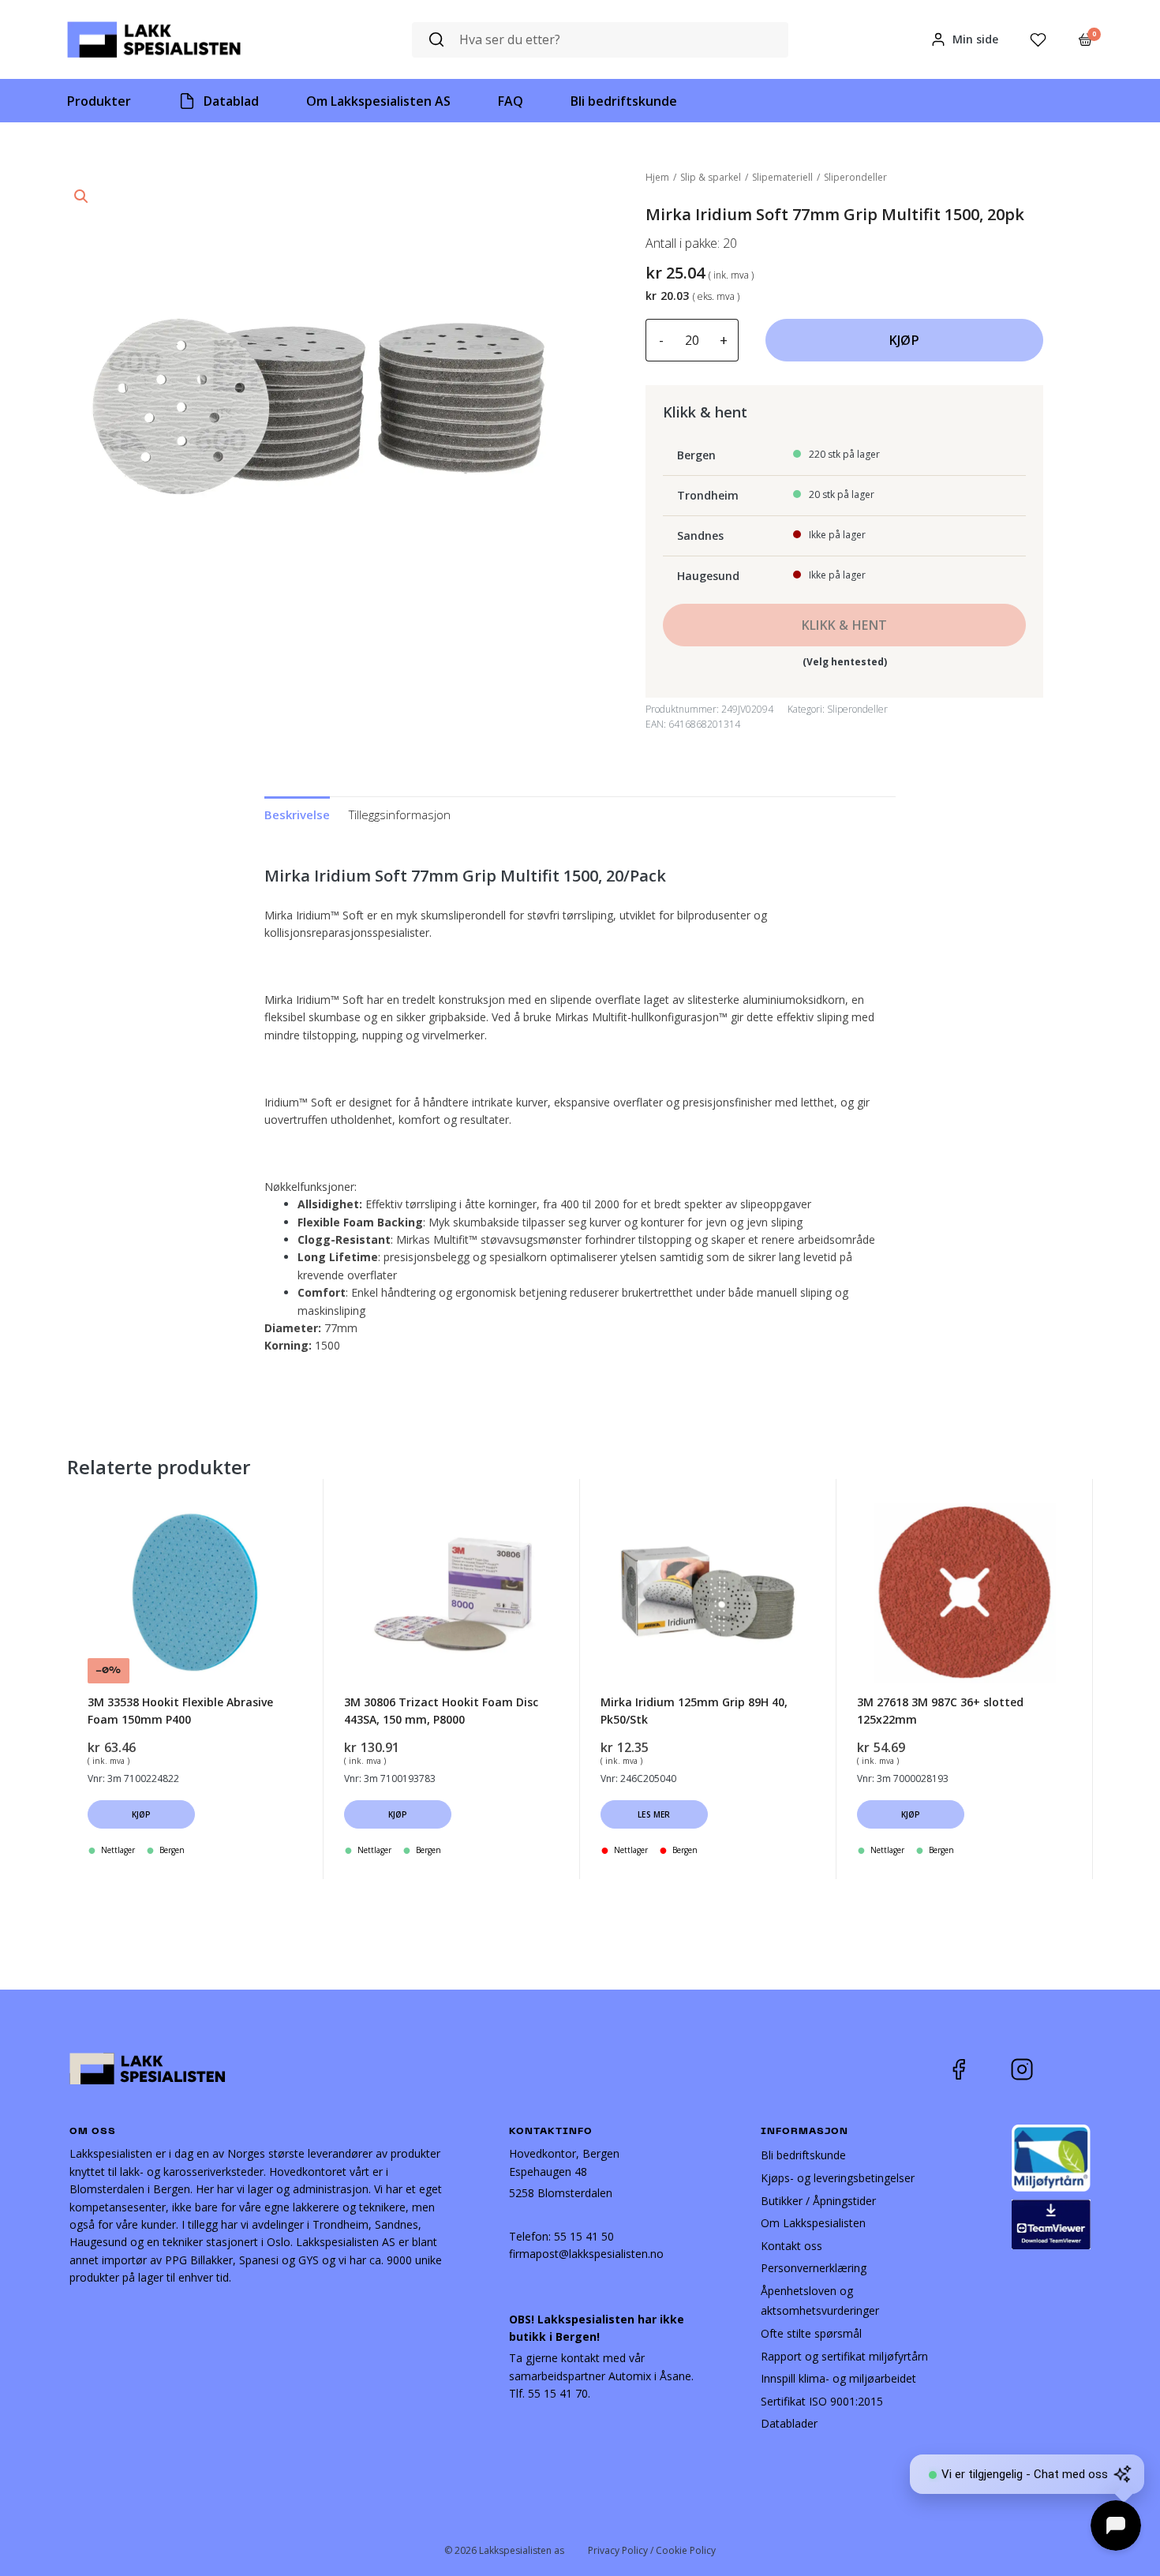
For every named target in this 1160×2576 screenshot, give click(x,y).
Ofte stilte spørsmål (811, 2333)
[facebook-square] (979, 2069)
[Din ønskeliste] (1038, 40)
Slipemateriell (782, 177)
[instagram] (1034, 2069)
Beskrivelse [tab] (297, 814)
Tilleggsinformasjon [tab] (400, 814)
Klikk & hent (845, 625)
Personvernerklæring (814, 2268)
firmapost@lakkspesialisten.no (586, 2254)
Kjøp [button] (142, 1814)
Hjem (657, 177)
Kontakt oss (791, 2246)
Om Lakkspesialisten (813, 2223)
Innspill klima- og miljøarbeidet (838, 2378)
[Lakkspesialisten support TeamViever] (1051, 2223)
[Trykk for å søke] (436, 40)
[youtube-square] (1074, 2069)
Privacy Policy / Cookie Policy (652, 2550)
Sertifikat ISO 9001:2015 (822, 2401)
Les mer (654, 1814)
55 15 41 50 (584, 2236)
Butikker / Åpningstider (818, 2201)
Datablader (789, 2423)
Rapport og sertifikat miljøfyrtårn (844, 2356)
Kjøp (904, 340)
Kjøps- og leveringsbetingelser (838, 2178)
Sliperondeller (855, 177)
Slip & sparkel (711, 177)
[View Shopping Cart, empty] (1085, 39)
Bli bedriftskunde (803, 2155)
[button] (81, 197)
